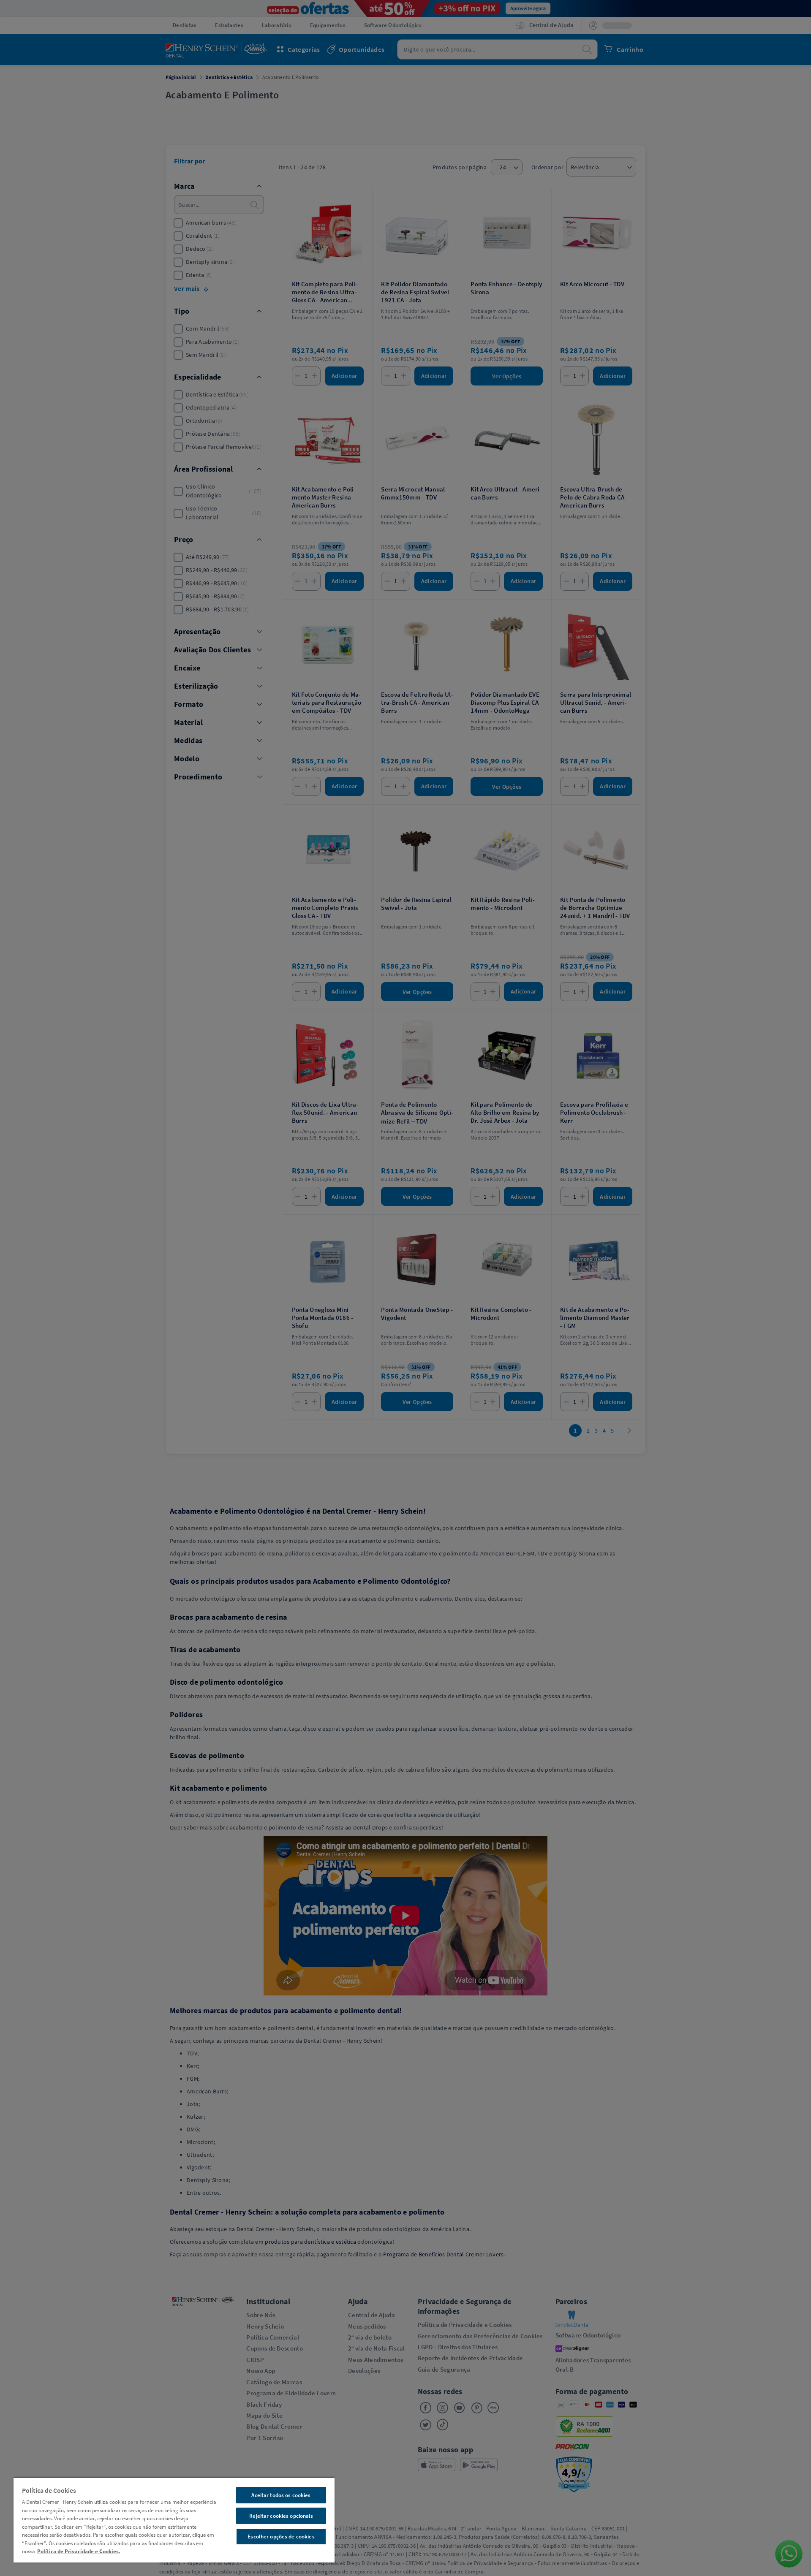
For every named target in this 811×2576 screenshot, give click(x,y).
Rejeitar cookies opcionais (281, 2516)
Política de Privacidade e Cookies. (79, 2551)
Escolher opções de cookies (281, 2537)
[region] (174, 2520)
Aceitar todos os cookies (281, 2495)
